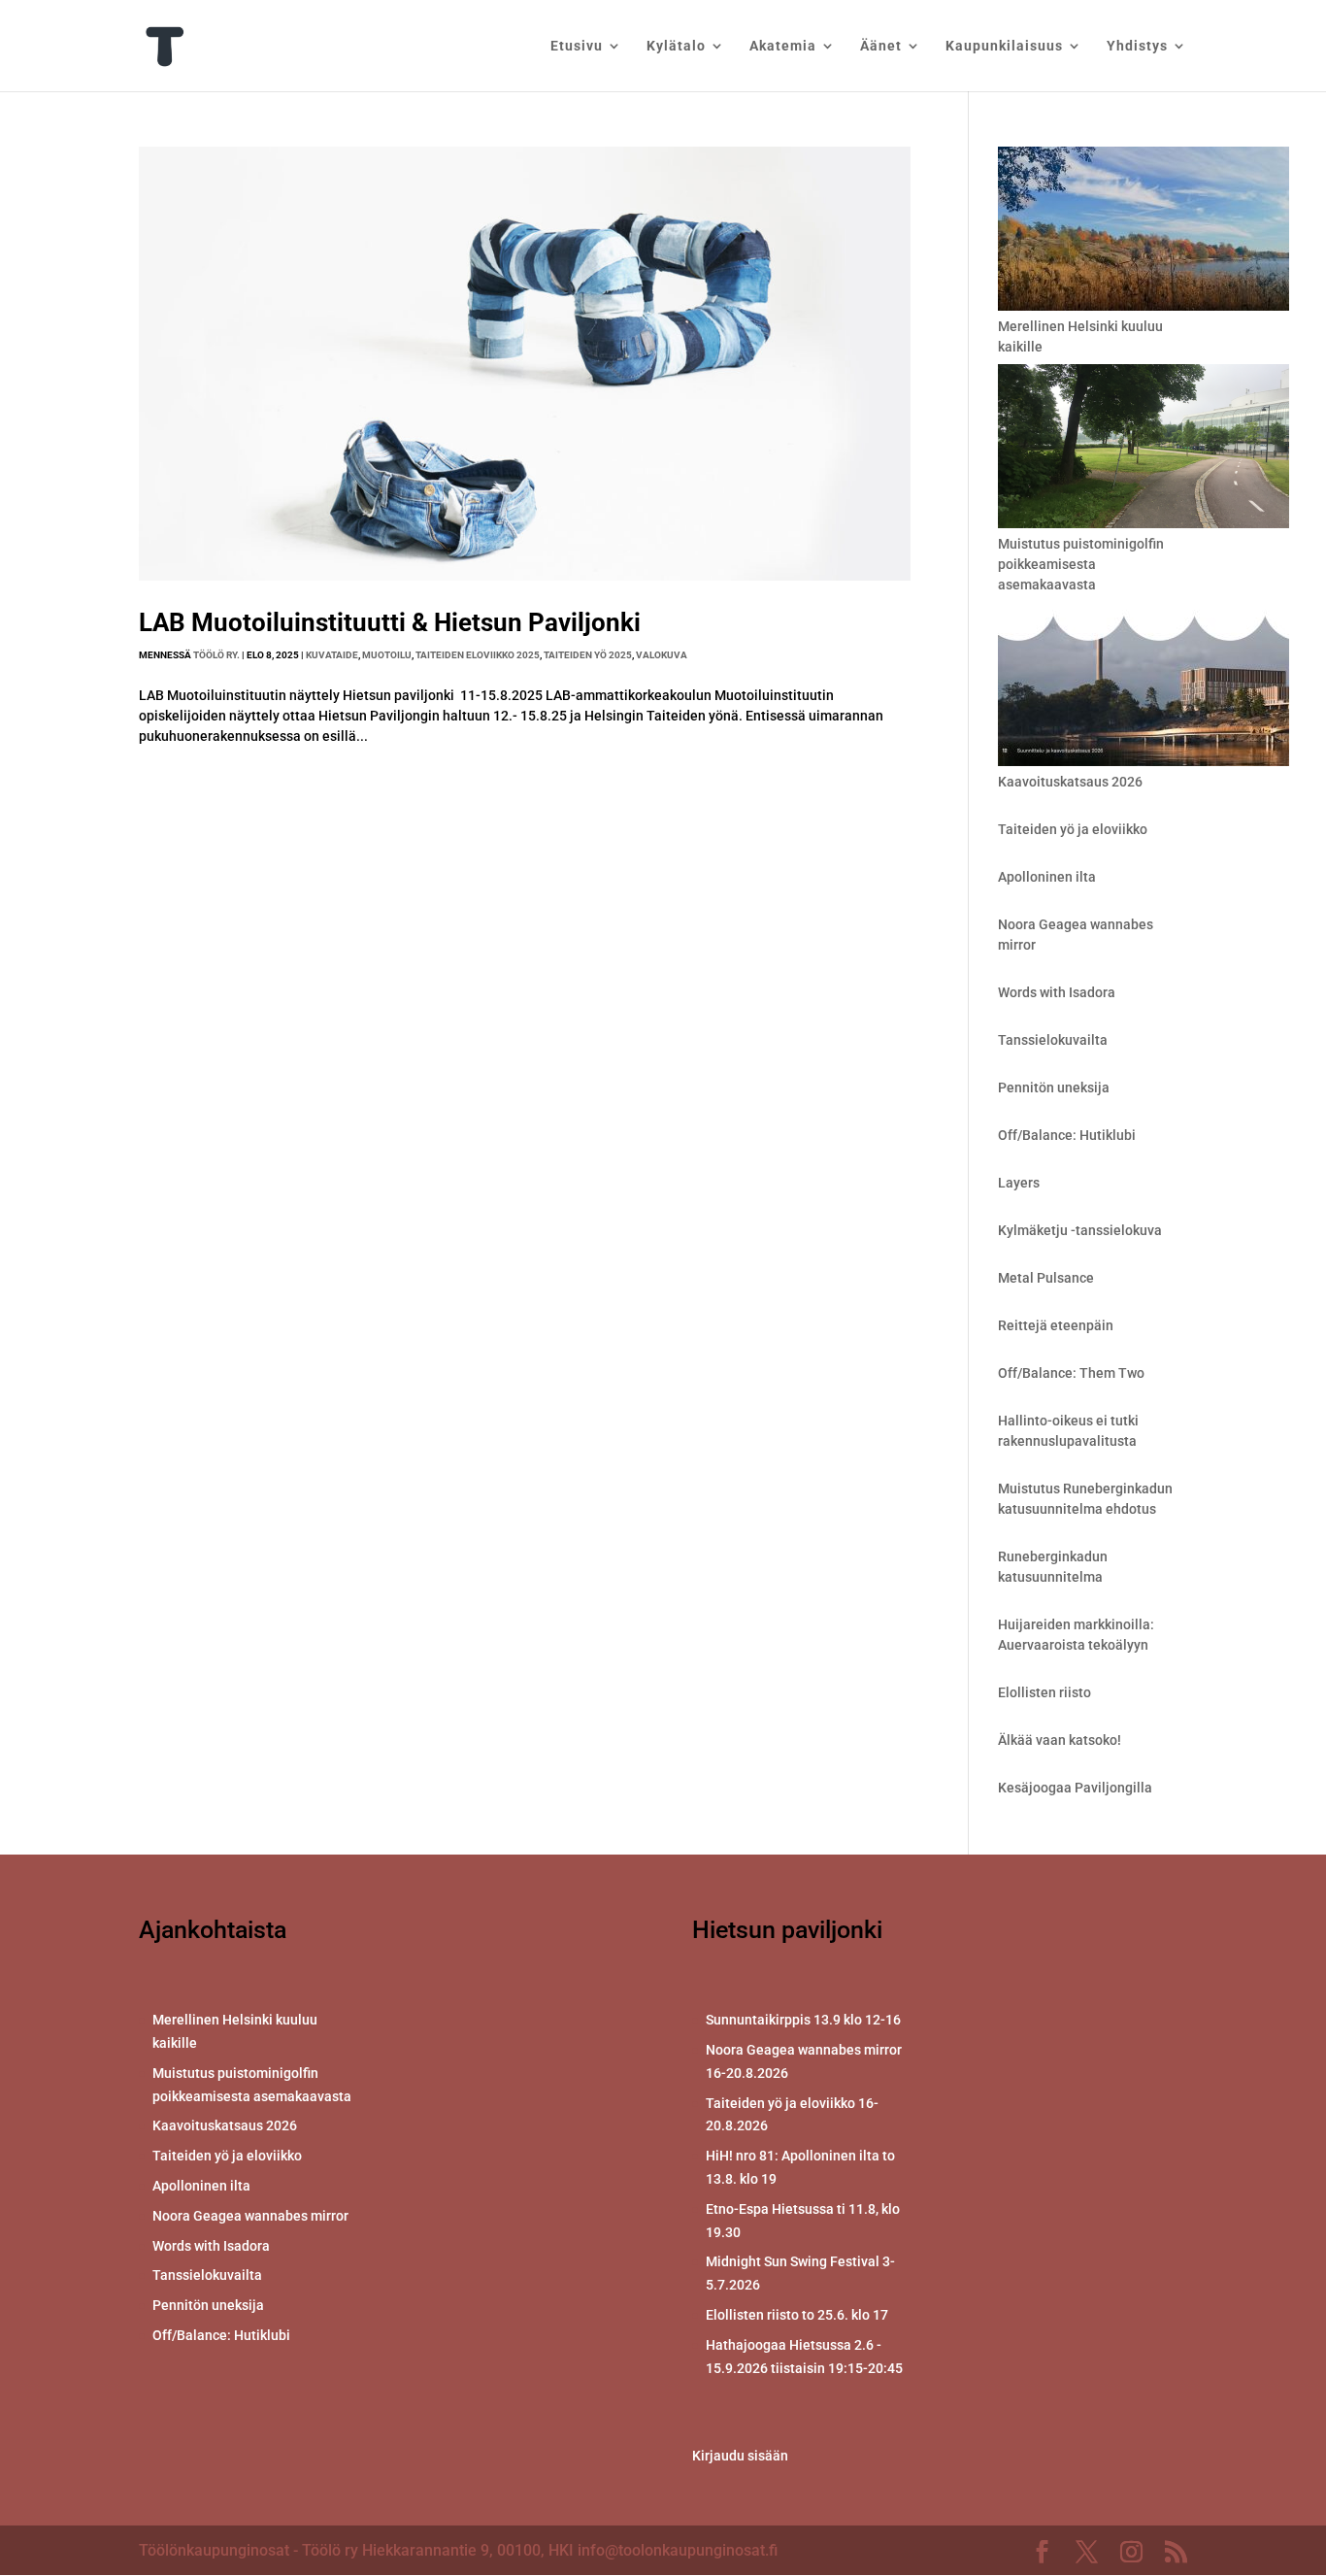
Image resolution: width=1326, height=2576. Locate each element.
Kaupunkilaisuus (1004, 46)
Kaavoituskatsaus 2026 (1070, 782)
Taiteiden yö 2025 (588, 655)
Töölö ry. (216, 655)
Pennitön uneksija (1054, 1087)
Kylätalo (676, 46)
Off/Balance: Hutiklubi (1067, 1135)
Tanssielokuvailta (1053, 1040)
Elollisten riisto (1044, 1692)
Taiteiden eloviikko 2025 (478, 655)
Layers (1019, 1183)
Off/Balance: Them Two (1071, 1373)
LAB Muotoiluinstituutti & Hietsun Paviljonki (390, 622)
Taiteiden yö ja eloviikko (1073, 829)
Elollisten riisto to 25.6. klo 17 (797, 2315)
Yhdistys (1137, 46)
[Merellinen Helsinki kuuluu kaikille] (1144, 232)
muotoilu (387, 655)
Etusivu (577, 46)
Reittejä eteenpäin (1056, 1325)
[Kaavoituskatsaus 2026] (1144, 687)
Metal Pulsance (1046, 1278)
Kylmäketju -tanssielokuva (1080, 1230)
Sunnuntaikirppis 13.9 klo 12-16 (803, 2020)
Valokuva (662, 655)
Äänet (881, 46)
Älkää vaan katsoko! (1060, 1740)
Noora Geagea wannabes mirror (250, 2216)
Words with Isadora (1057, 992)
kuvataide (332, 655)
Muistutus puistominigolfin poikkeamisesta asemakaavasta (1081, 564)
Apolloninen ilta (1047, 877)
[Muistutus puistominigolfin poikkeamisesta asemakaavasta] (1144, 449)
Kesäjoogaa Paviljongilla (1075, 1788)
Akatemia (783, 46)
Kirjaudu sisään (740, 2456)
